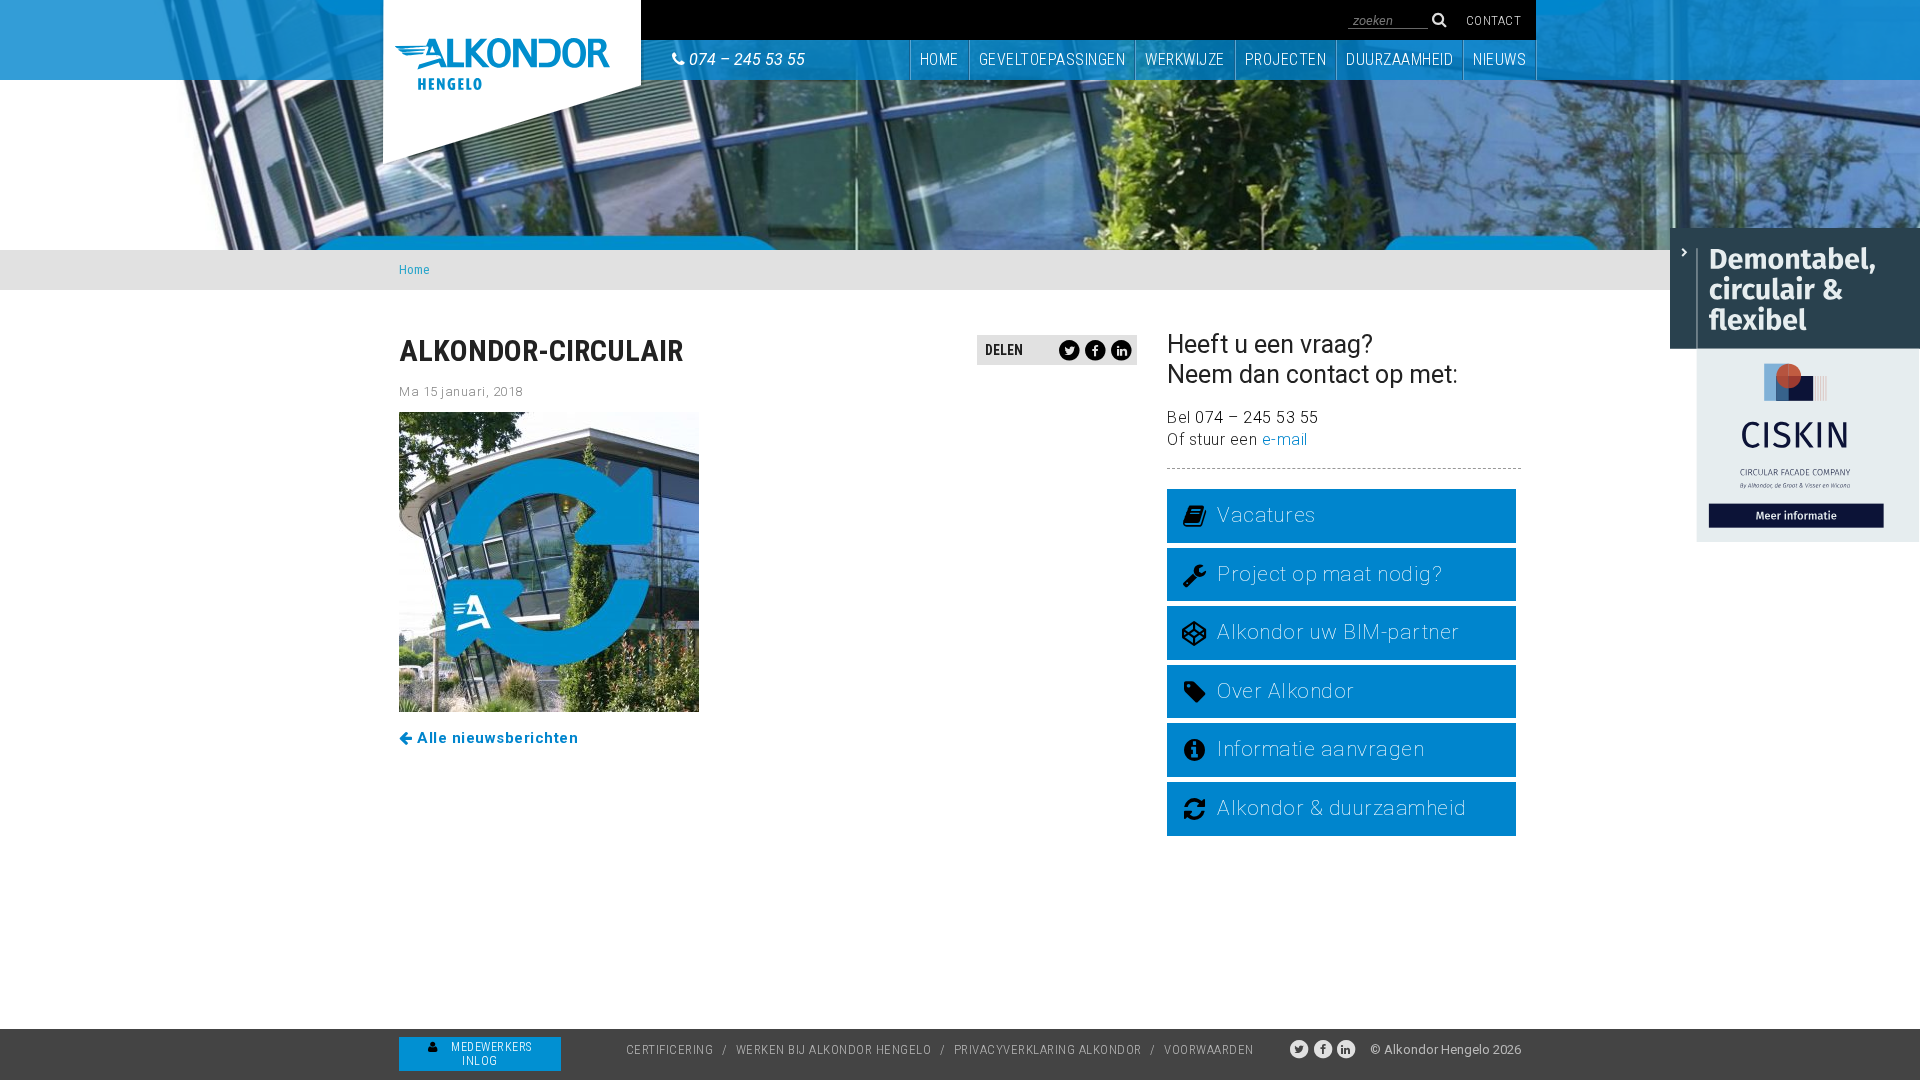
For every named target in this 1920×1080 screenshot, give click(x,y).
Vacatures (1266, 515)
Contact (1494, 20)
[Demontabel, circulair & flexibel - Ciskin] (1795, 383)
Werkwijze (1185, 59)
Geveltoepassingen (1052, 59)
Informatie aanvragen (1320, 749)
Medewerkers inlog (490, 1054)
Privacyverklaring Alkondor (1048, 1049)
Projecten (1286, 59)
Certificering (670, 1049)
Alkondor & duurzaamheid (1342, 808)
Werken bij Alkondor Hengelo (834, 1049)
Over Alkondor (1286, 691)
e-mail (1285, 439)
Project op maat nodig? (1329, 574)
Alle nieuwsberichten (495, 738)
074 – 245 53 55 (747, 59)
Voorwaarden (1209, 1049)
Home (939, 59)
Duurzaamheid (1399, 59)
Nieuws (1499, 59)
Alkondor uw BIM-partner (1338, 632)
